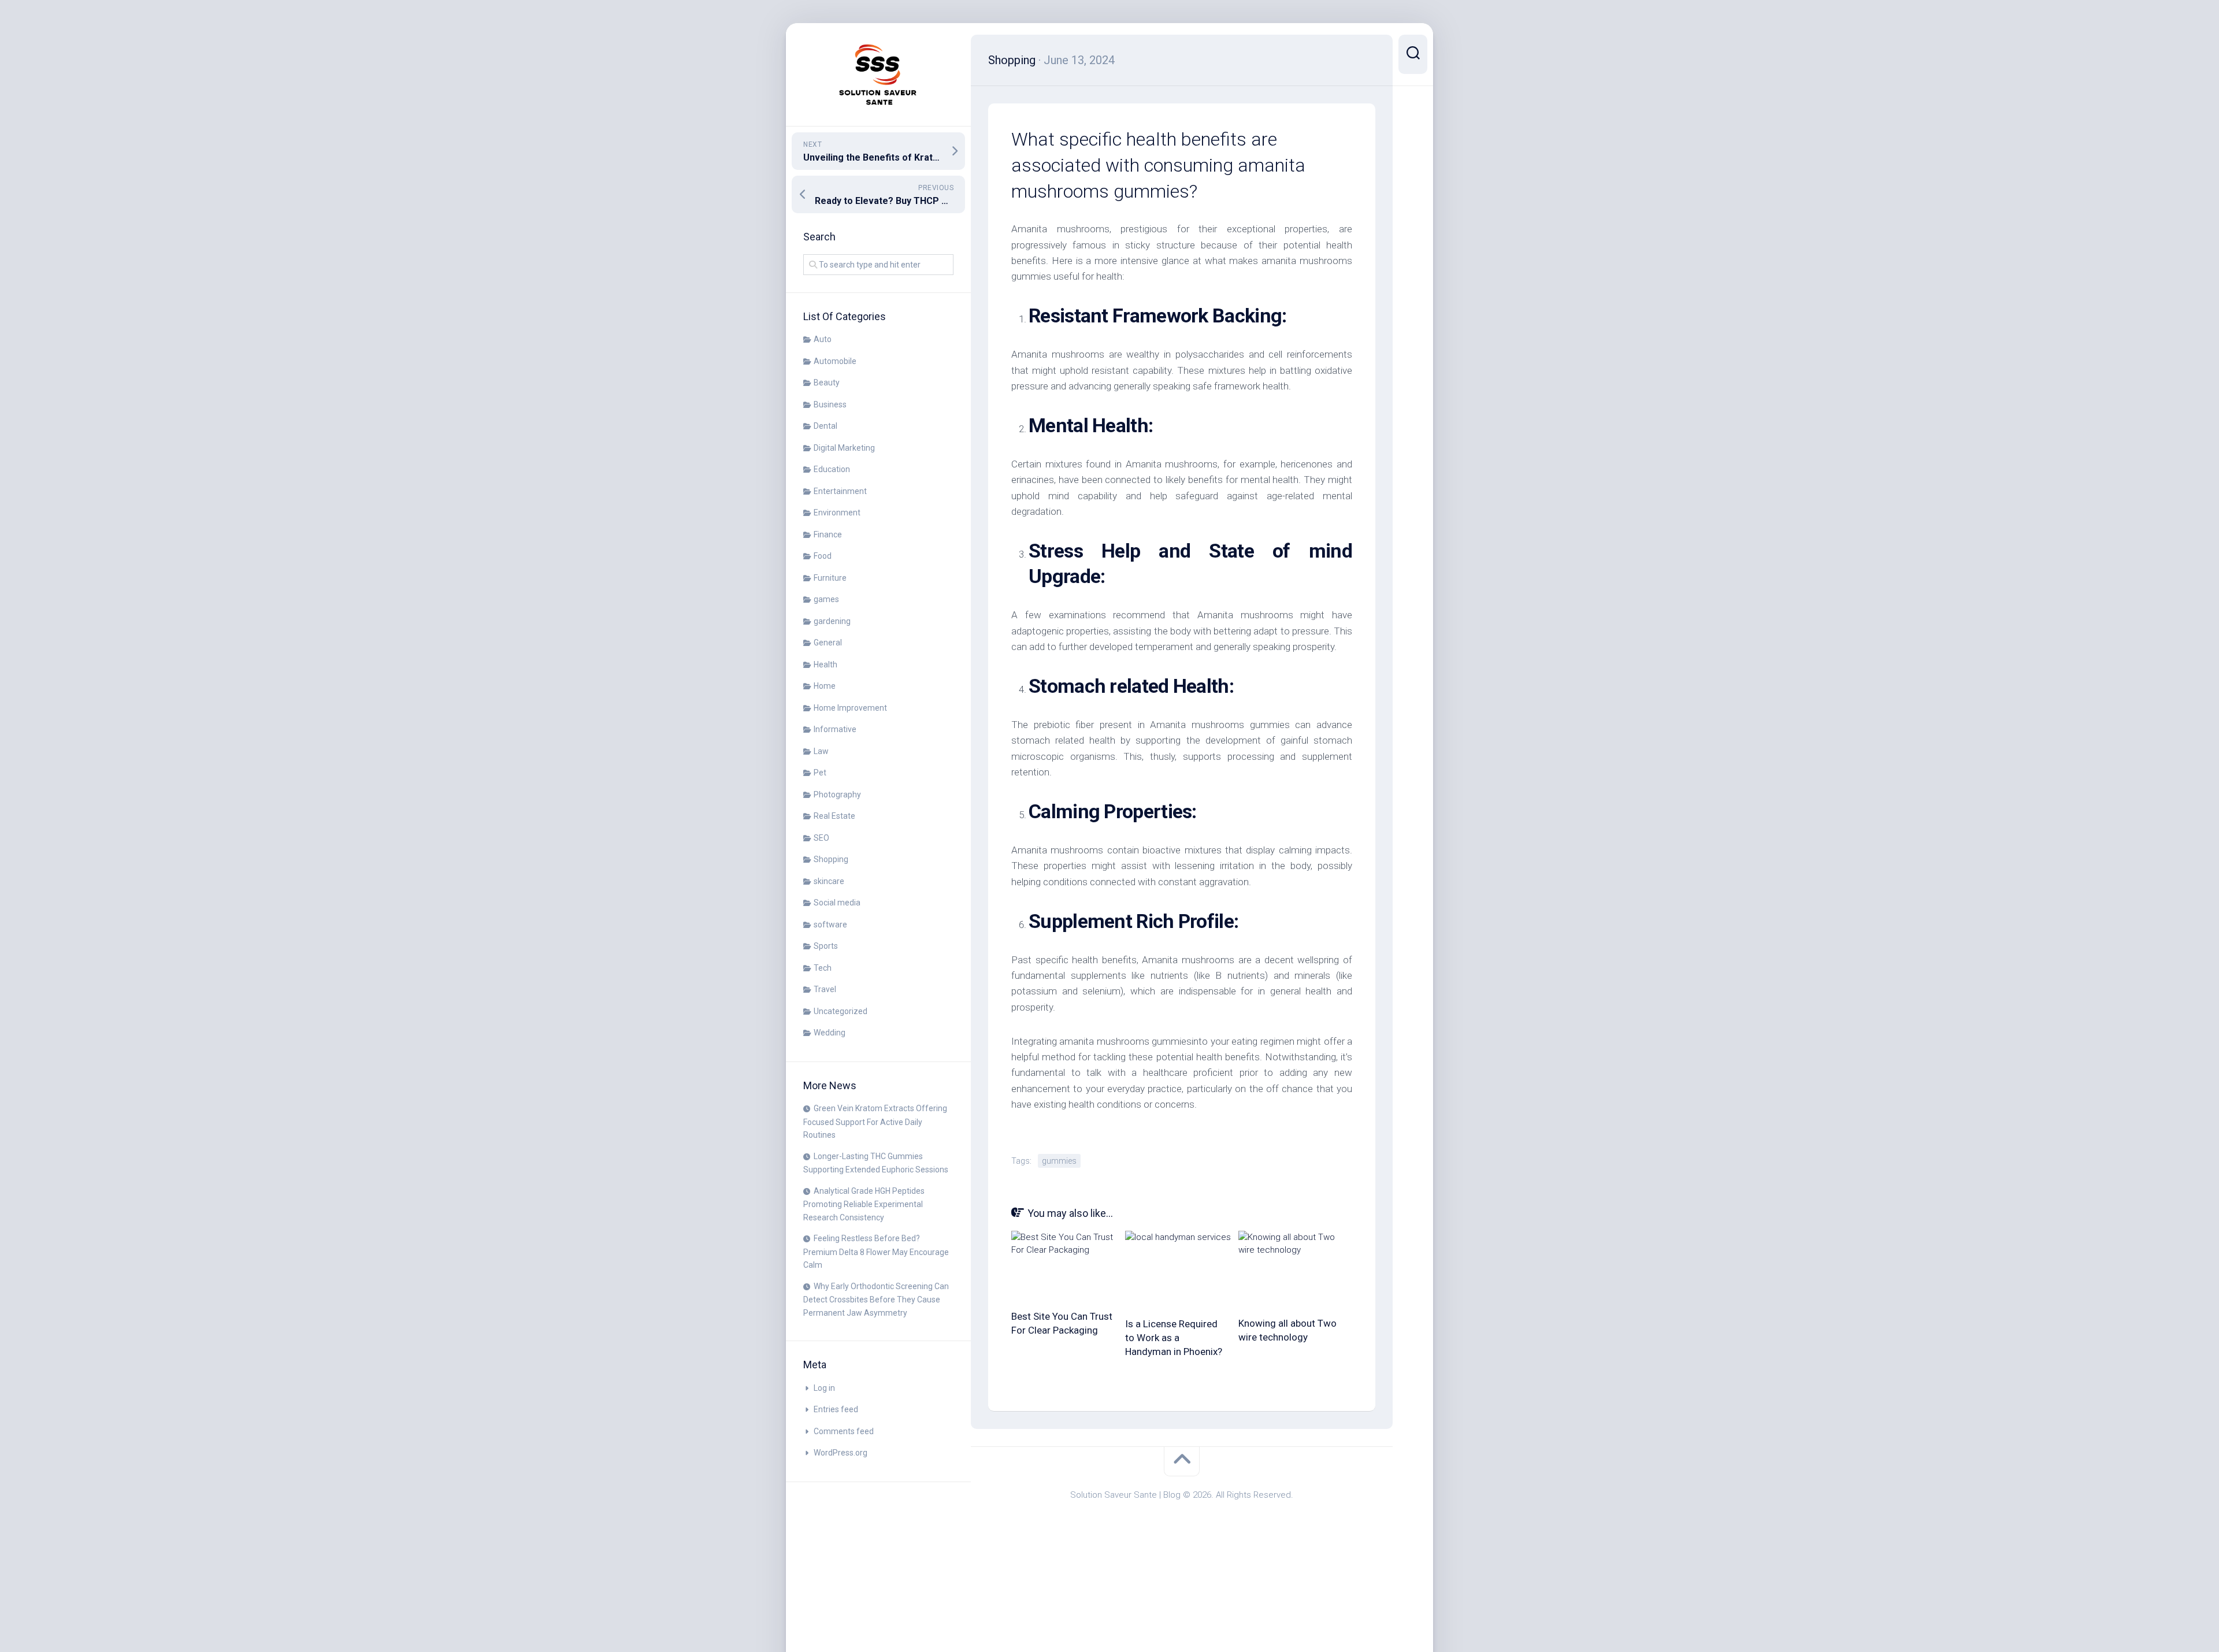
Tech (823, 968)
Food (823, 556)
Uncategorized (841, 1011)
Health (825, 664)
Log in (824, 1388)
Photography (837, 795)
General (828, 643)
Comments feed (844, 1431)
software (830, 925)
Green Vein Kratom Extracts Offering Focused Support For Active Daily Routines (875, 1122)
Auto (823, 339)
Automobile (835, 361)
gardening (832, 621)
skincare (829, 881)
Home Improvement (850, 708)
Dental (825, 426)
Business (830, 404)
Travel (825, 989)
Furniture (830, 578)
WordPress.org (841, 1453)
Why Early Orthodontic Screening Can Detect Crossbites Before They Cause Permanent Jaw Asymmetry (876, 1300)
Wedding (830, 1033)
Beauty (827, 383)
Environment (837, 513)
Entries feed (836, 1409)
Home (825, 686)
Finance (828, 534)
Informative (835, 729)
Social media (837, 903)
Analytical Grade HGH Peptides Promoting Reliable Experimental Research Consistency (864, 1204)
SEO (821, 838)
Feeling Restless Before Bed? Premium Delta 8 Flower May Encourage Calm (876, 1252)
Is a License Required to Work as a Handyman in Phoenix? (1174, 1338)
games (826, 599)
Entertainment (840, 491)
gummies (1059, 1161)
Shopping (831, 859)
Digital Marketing (844, 448)
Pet (820, 773)
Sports (826, 946)
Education (832, 469)
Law (821, 751)
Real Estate (834, 816)
